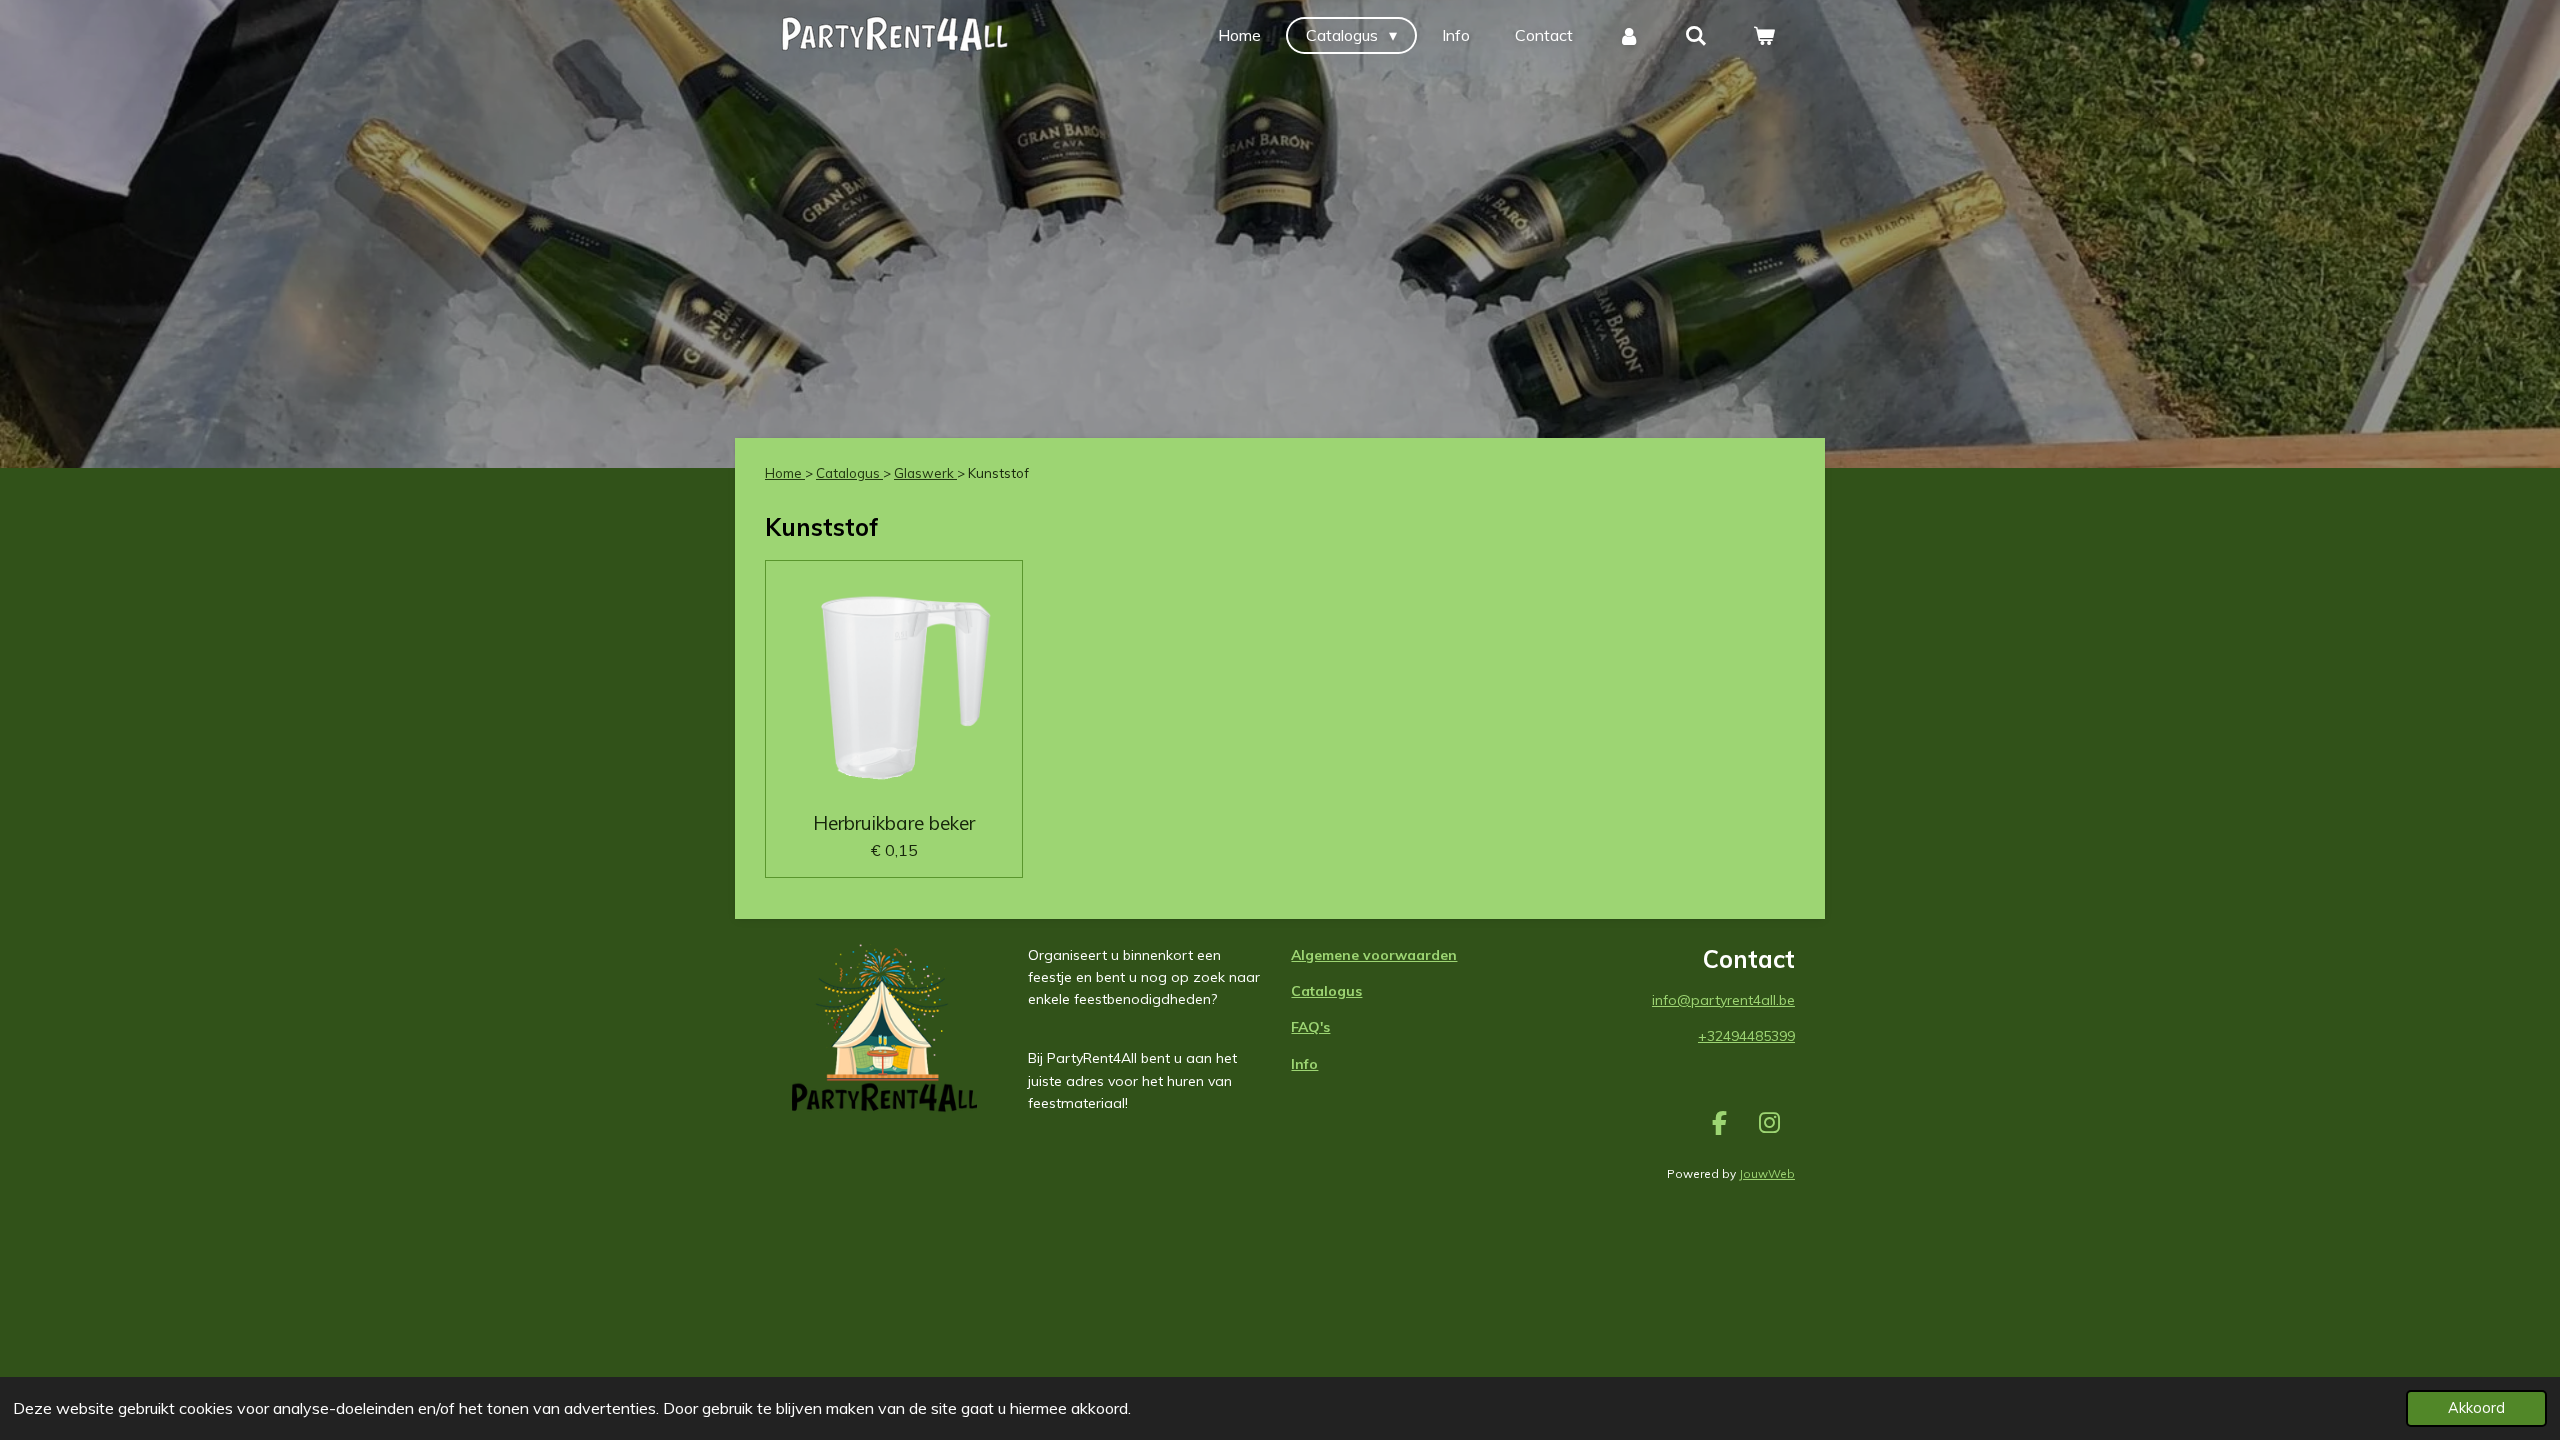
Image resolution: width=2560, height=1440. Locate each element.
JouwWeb (1767, 1173)
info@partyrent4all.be (1723, 1000)
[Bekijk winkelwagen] (1764, 35)
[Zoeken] (1696, 35)
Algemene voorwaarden (1374, 955)
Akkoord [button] (2476, 1408)
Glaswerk (925, 473)
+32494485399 (1746, 1036)
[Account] (1629, 35)
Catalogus (849, 473)
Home (785, 473)
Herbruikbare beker (894, 823)
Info (1304, 1064)
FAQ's (1310, 1027)
